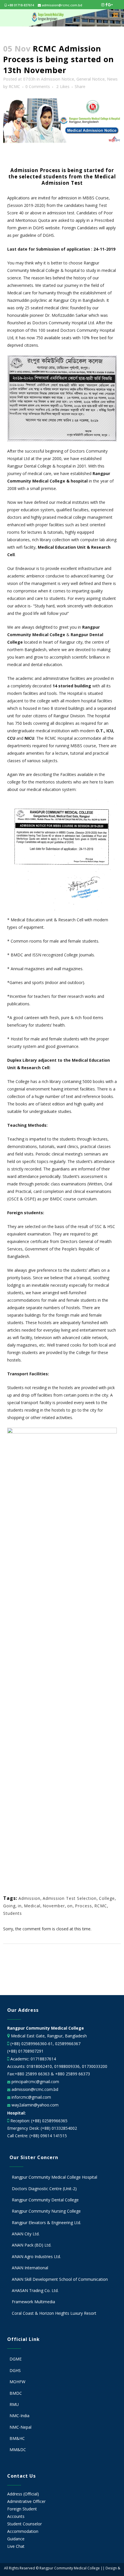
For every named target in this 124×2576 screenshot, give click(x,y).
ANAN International (30, 2268)
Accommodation (23, 2531)
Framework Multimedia (33, 2302)
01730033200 (95, 2066)
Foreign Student (22, 2509)
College (107, 1898)
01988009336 (67, 2066)
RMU (14, 2404)
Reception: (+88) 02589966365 (39, 2121)
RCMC (14, 86)
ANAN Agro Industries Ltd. (36, 2256)
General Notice (91, 79)
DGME (16, 2359)
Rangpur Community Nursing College (46, 2211)
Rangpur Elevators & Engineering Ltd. (47, 2223)
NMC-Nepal (20, 2427)
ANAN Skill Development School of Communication (60, 2279)
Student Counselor (25, 2524)
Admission (29, 1898)
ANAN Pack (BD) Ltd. (32, 2245)
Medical (32, 1906)
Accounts (16, 2516)
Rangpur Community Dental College (45, 2200)
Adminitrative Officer (26, 2501)
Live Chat (16, 2546)
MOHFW (17, 2382)
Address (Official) (23, 2494)
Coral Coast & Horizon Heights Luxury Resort (54, 2313)
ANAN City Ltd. (26, 2234)
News (112, 79)
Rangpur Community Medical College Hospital (55, 2177)
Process (83, 1906)
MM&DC (18, 2450)
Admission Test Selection (70, 1898)
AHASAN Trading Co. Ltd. (35, 2290)
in (20, 1906)
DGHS (15, 2370)
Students (13, 1913)
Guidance (16, 2539)
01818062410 (39, 2066)
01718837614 (43, 2059)
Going (9, 1906)
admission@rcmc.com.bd (62, 5)
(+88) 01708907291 (25, 2051)
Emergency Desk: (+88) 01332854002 (42, 2128)
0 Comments (38, 86)
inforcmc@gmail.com (31, 2097)
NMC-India (19, 2416)
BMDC (16, 2393)
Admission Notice (58, 79)
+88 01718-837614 (20, 5)
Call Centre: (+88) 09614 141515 (37, 2136)
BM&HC (17, 2438)
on (70, 1906)
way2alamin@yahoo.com (34, 2105)
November (54, 1906)
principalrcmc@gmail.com (35, 2082)
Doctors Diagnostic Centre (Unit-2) (44, 2189)
